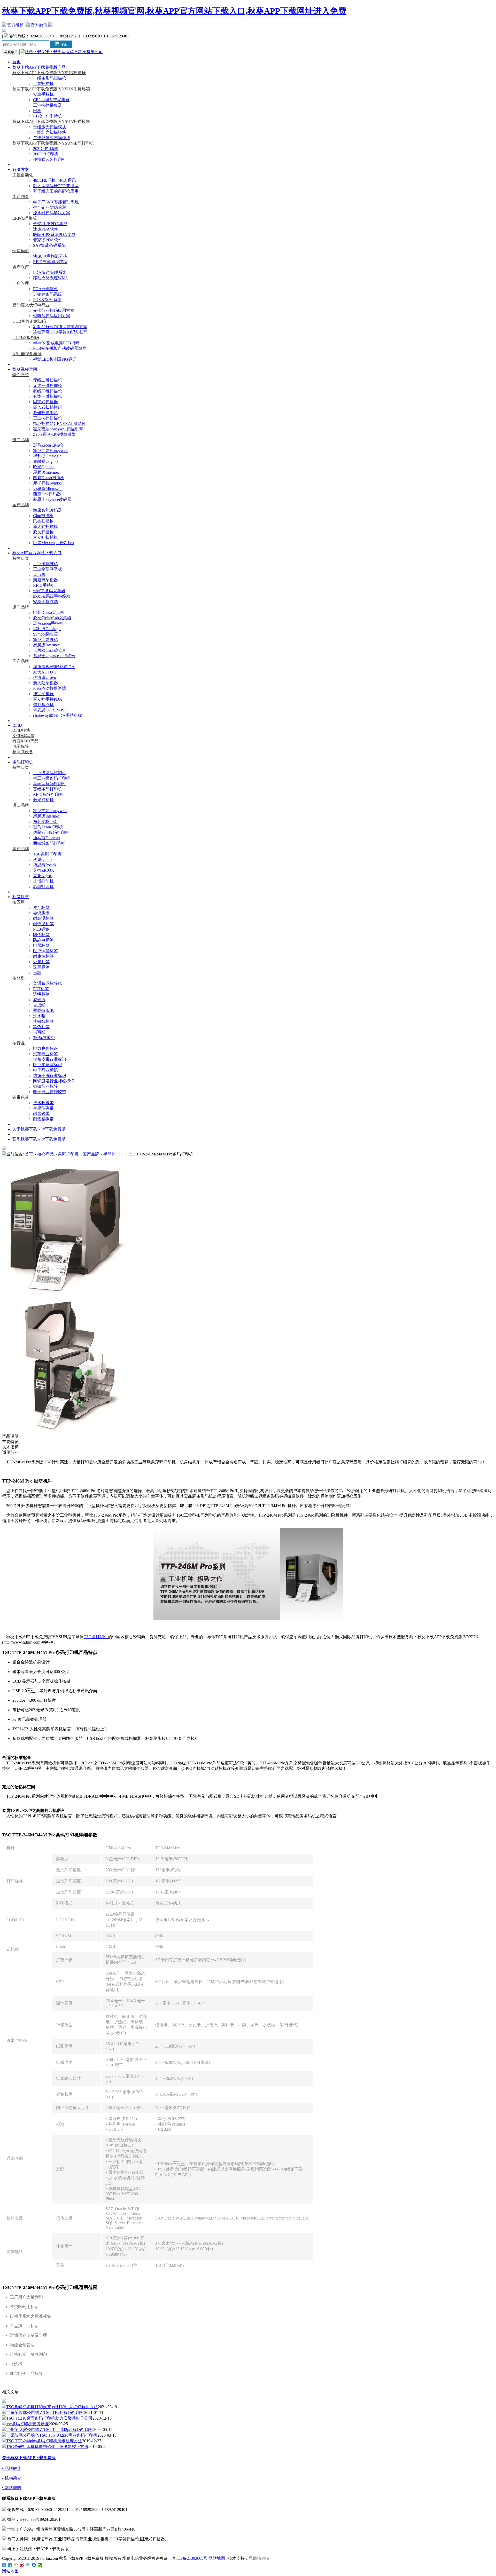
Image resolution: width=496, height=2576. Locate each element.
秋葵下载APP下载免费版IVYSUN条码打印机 (53, 143)
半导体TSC (113, 1154)
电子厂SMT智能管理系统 (56, 202)
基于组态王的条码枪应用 (56, 191)
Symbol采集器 (46, 634)
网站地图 (217, 2558)
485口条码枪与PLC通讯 (55, 180)
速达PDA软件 (46, 229)
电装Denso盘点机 (49, 612)
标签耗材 (21, 897)
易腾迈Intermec (46, 472)
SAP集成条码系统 (49, 245)
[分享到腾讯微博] (28, 2565)
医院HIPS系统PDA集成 (54, 235)
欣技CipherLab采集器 (52, 618)
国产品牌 (21, 505)
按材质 (19, 978)
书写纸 (39, 1032)
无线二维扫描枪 (48, 380)
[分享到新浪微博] (22, 2565)
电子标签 (21, 746)
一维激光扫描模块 (50, 127)
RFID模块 (21, 730)
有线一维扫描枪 (48, 396)
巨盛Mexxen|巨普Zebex (54, 543)
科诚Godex (43, 859)
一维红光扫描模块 (50, 132)
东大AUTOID (45, 672)
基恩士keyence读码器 (52, 499)
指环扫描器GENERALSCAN (59, 423)
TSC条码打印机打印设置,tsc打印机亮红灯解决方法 (52, 2407)
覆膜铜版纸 (43, 1010)
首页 (17, 62)
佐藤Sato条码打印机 (51, 832)
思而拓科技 (259, 2558)
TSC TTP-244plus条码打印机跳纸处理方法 (44, 2441)
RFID (17, 725)
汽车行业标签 (45, 1054)
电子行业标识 (45, 1070)
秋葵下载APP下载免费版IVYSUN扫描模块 (51, 121)
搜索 (63, 45)
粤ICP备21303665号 (190, 2558)
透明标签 (41, 994)
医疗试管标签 (45, 951)
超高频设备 (23, 752)
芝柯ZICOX (44, 870)
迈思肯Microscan (48, 489)
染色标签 (41, 1027)
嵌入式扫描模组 (48, 407)
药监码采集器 (45, 580)
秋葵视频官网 (25, 369)
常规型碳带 (43, 1108)
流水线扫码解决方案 (52, 213)
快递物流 (21, 251)
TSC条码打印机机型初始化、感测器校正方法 (47, 2447)
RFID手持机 (44, 585)
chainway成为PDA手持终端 (58, 715)
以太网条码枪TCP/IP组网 (56, 186)
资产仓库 (21, 267)
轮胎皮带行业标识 (50, 1059)
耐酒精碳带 (43, 1119)
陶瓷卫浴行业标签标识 (54, 1081)
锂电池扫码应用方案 (52, 316)
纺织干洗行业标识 (50, 1076)
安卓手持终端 (45, 602)
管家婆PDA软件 (48, 240)
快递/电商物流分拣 (50, 256)
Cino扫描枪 (43, 516)
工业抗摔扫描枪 (48, 418)
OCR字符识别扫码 (29, 321)
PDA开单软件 (46, 289)
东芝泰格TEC (45, 822)
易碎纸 (39, 1000)
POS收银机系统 (47, 300)
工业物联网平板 (48, 569)
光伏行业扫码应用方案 (54, 310)
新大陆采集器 (45, 683)
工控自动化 (23, 175)
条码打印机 (23, 762)
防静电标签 (43, 940)
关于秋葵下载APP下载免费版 (39, 1129)
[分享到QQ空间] (16, 2565)
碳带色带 (21, 1097)
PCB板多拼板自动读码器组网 (60, 348)
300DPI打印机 (46, 154)
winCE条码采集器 (49, 591)
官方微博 (15, 25)
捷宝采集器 (43, 694)
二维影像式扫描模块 (52, 138)
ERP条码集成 (25, 218)
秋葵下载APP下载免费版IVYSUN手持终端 (51, 89)
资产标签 (41, 907)
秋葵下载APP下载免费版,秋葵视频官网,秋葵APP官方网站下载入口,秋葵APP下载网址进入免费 (174, 11)
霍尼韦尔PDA (46, 640)
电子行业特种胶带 (50, 1092)
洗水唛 (39, 1016)
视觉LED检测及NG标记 (55, 359)
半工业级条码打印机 (52, 778)
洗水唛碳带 (43, 1103)
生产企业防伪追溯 (50, 207)
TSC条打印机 (96, 1637)
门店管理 (21, 283)
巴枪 (37, 111)
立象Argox (42, 876)
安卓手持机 (43, 94)
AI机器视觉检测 (27, 354)
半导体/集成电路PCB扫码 (56, 343)
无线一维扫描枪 (48, 386)
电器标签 (41, 945)
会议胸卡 (41, 913)
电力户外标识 (45, 1048)
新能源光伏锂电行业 (31, 305)
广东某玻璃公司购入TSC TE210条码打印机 (45, 2412)
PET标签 (41, 989)
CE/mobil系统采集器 (51, 100)
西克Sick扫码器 (47, 494)
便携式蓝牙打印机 (50, 159)
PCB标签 (41, 929)
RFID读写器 (23, 736)
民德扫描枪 (43, 521)
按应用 (19, 902)
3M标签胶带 (44, 1038)
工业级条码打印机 (50, 773)
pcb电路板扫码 (26, 338)
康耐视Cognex (46, 461)
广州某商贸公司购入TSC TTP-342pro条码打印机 (50, 2430)
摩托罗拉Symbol (48, 483)
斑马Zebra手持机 (48, 623)
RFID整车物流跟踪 (50, 262)
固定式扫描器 (45, 402)
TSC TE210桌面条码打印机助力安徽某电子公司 (49, 2418)
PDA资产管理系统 (50, 272)
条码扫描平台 (45, 413)
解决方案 (21, 169)
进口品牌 (21, 440)
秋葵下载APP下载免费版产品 (39, 67)
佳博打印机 (43, 881)
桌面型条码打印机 (50, 784)
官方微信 (39, 25)
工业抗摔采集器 (48, 105)
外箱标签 (41, 962)
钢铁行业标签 (45, 1086)
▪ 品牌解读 (12, 2468)
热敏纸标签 (43, 1021)
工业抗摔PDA (46, 564)
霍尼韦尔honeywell (50, 811)
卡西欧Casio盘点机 (50, 650)
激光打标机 (43, 800)
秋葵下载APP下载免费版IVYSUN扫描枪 (49, 73)
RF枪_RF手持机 (48, 116)
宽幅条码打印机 (48, 789)
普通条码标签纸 (48, 983)
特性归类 (21, 375)
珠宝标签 (41, 967)
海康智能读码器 (48, 510)
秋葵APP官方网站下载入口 (37, 553)
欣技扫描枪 (43, 532)
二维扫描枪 (43, 84)
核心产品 (45, 1154)
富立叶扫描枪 (45, 537)
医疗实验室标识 (48, 1065)
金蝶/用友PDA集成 (50, 224)
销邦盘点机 (43, 705)
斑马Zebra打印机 (48, 827)
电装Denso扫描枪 (49, 478)
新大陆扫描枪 (45, 526)
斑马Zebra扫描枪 (48, 445)
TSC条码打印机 (47, 854)
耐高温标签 (43, 918)
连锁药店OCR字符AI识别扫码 (60, 332)
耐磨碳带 (41, 1113)
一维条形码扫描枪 (50, 78)
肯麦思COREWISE (50, 710)
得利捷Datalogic (47, 456)
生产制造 (21, 197)
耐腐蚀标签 (43, 956)
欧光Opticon (44, 467)
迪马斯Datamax (47, 838)
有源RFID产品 (25, 741)
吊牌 (37, 973)
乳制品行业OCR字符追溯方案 (60, 327)
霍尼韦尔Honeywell (50, 451)
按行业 (19, 1043)
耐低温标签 (43, 924)
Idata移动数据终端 (49, 688)
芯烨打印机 (43, 887)
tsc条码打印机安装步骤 (28, 2424)
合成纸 (39, 1005)
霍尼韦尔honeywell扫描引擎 (58, 429)
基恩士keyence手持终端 (54, 656)
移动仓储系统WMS (50, 278)
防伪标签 (41, 935)
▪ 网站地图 (12, 2488)
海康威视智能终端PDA (54, 667)
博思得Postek (45, 865)
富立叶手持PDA (48, 699)
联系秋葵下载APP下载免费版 (39, 1139)
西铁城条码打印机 (50, 843)
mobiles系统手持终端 (52, 596)
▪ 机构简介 (12, 2478)
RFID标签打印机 (48, 794)
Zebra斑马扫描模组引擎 (54, 434)
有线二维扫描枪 (48, 391)
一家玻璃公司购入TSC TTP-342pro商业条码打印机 (52, 2435)
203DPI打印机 (46, 149)
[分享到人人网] (34, 2565)
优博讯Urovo (45, 677)
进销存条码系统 (48, 294)
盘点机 (39, 574)
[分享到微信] (40, 2565)
